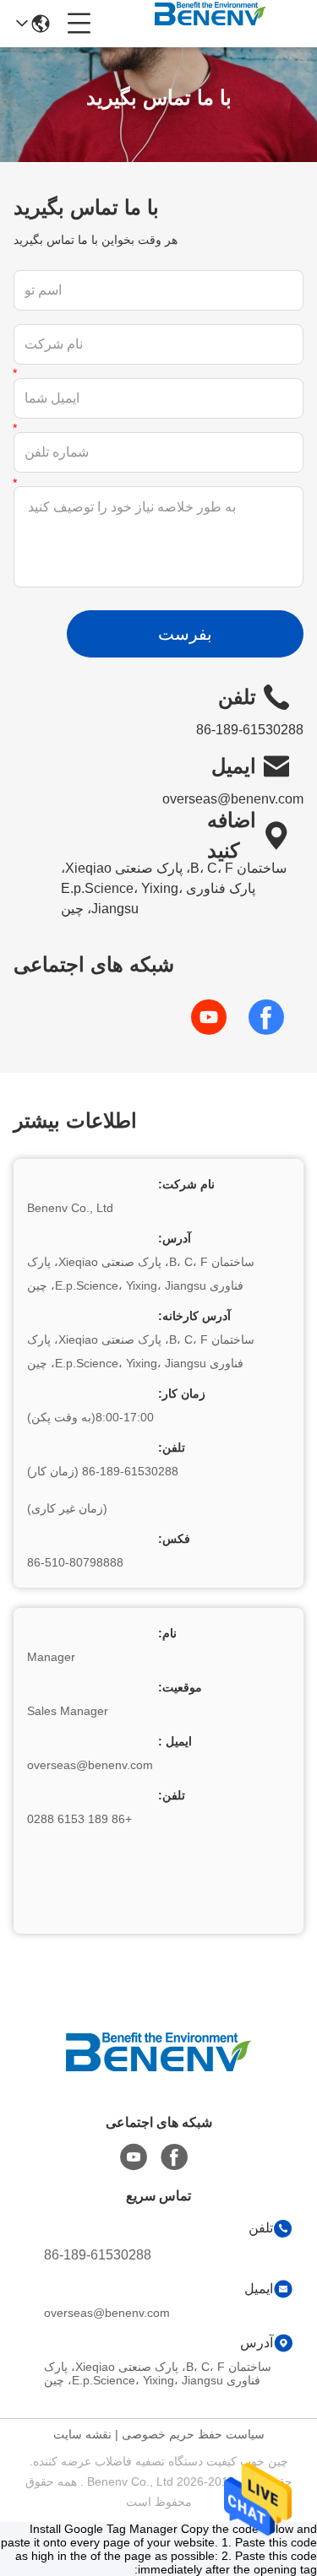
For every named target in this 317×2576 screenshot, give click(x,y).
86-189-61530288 (98, 2255)
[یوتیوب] (217, 1017)
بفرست (185, 634)
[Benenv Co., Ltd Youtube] (134, 2157)
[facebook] (275, 1017)
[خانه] (159, 2073)
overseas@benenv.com (233, 799)
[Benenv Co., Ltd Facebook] (174, 2157)
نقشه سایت (82, 2434)
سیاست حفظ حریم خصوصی (193, 2434)
